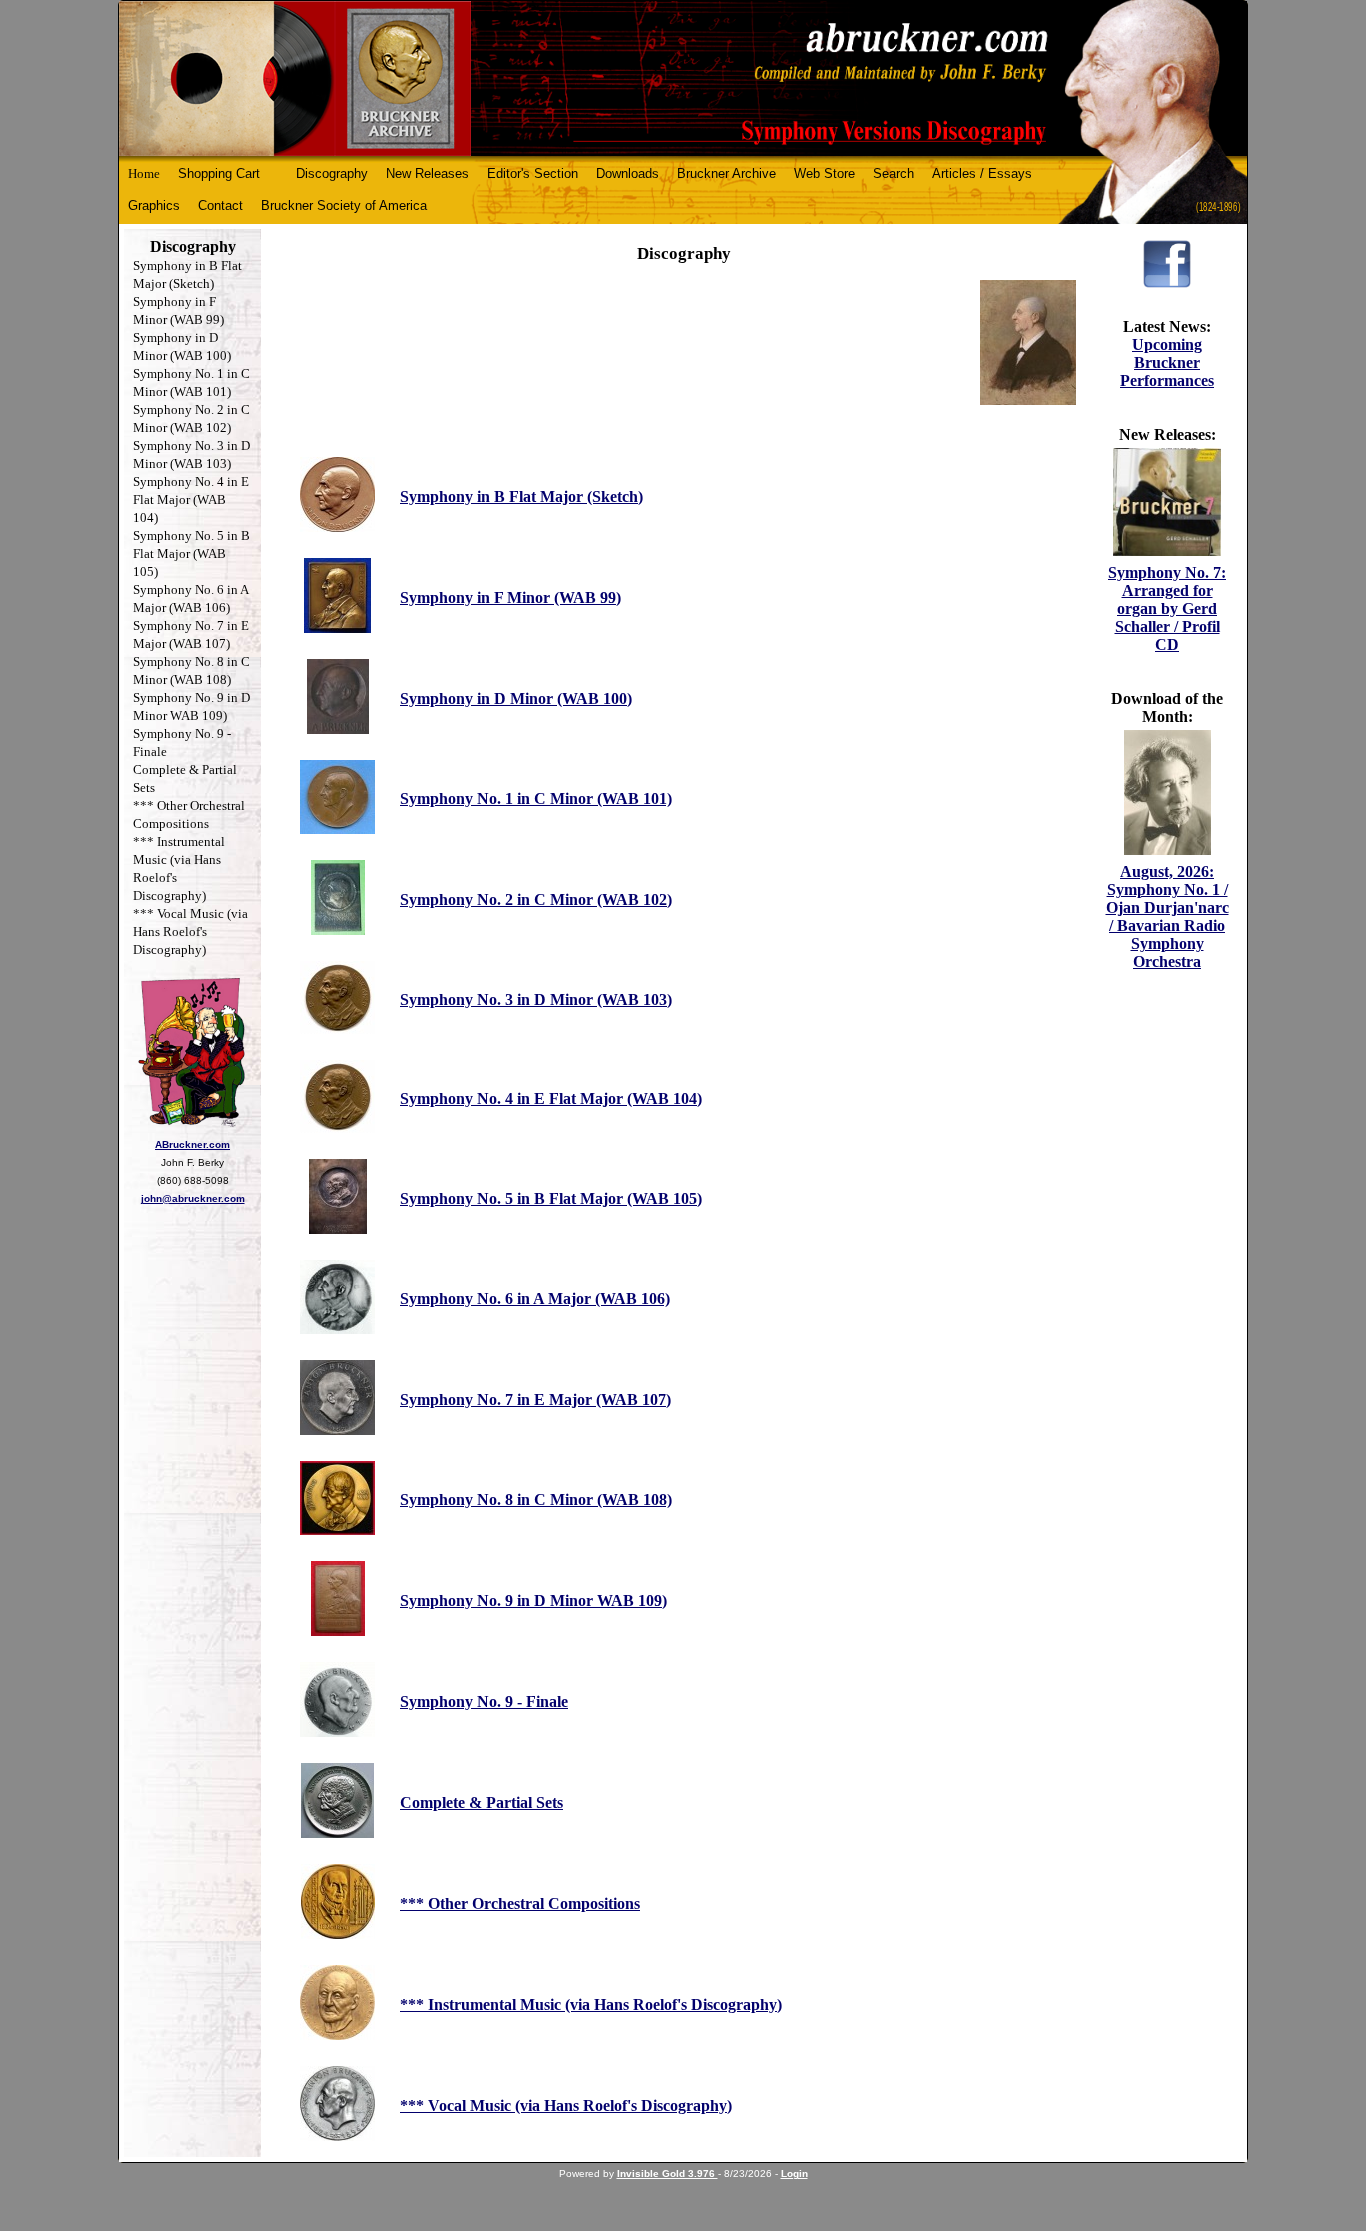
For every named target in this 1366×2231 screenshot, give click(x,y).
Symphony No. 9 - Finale (484, 1701)
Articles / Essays (982, 173)
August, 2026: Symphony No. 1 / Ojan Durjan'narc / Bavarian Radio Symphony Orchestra (1167, 916)
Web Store (824, 173)
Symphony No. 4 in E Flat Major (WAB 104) (191, 499)
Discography (332, 173)
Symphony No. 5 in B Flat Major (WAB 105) (191, 553)
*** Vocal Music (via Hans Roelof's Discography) (190, 931)
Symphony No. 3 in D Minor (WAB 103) (536, 999)
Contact (220, 205)
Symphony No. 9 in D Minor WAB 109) (533, 1600)
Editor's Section (532, 173)
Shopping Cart (219, 173)
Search (893, 173)
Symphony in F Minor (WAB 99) (510, 597)
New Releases (427, 173)
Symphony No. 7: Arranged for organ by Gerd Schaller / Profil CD (1167, 608)
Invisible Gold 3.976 (667, 2173)
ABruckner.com (192, 1144)
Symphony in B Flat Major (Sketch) (521, 496)
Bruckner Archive (726, 173)
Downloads (627, 173)
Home (144, 173)
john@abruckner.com (193, 1198)
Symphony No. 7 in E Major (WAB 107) (535, 1399)
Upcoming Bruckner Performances (1167, 362)
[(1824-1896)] (683, 78)
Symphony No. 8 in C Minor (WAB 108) (536, 1499)
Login (794, 2173)
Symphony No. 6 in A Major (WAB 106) (535, 1298)
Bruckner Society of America (344, 205)
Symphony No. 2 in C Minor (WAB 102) (536, 899)
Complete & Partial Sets (481, 1802)
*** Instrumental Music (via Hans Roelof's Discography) (591, 2004)
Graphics (154, 205)
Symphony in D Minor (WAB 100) (516, 698)
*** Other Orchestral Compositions (520, 1903)
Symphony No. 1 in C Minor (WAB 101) (536, 798)
